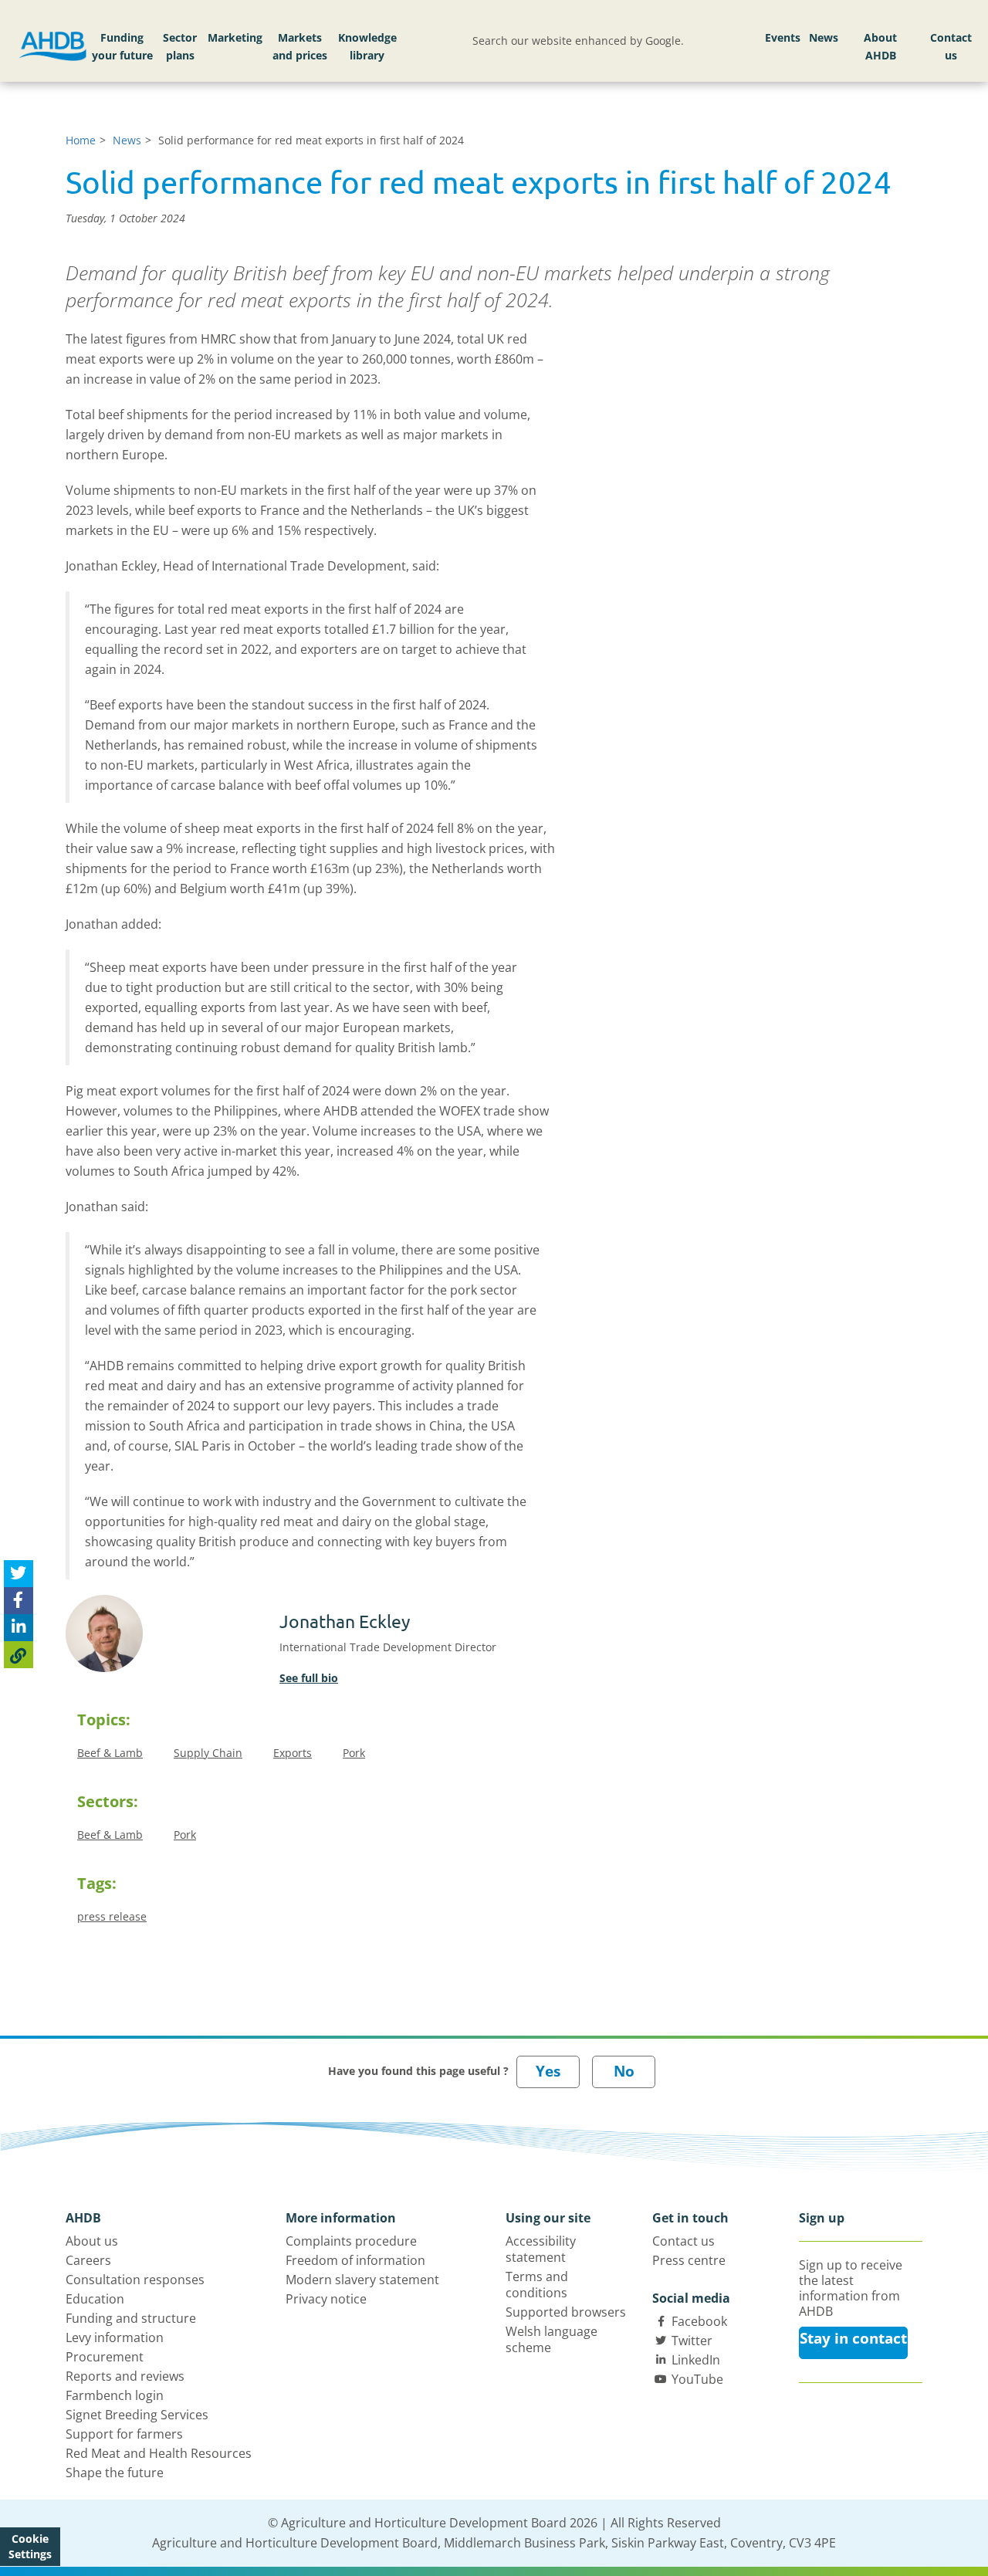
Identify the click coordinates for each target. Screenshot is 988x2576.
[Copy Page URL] (19, 1655)
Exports (293, 1753)
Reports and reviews (125, 2376)
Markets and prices (300, 47)
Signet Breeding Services (137, 2415)
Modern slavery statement (362, 2280)
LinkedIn (696, 2360)
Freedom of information (355, 2260)
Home (81, 140)
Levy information (115, 2337)
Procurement (105, 2357)
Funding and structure (131, 2318)
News (824, 37)
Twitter (692, 2341)
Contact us (951, 47)
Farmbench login (115, 2395)
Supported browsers (566, 2312)
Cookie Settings (30, 2546)
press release (112, 1916)
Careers (88, 2260)
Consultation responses (135, 2280)
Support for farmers (124, 2434)
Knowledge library (367, 47)
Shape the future (115, 2473)
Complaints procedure (351, 2241)
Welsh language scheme (552, 2339)
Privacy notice (326, 2299)
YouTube (697, 2379)
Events (783, 37)
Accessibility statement (541, 2249)
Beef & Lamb (110, 1753)
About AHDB (880, 47)
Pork (354, 1753)
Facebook (699, 2321)
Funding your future (122, 47)
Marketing (235, 37)
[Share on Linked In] (19, 1628)
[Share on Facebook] (19, 1601)
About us (92, 2241)
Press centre (689, 2260)
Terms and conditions (537, 2285)
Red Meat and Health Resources (159, 2453)
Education (95, 2299)
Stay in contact (853, 2338)
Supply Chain (208, 1753)
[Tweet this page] (19, 1574)
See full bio (309, 1678)
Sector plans (180, 47)
